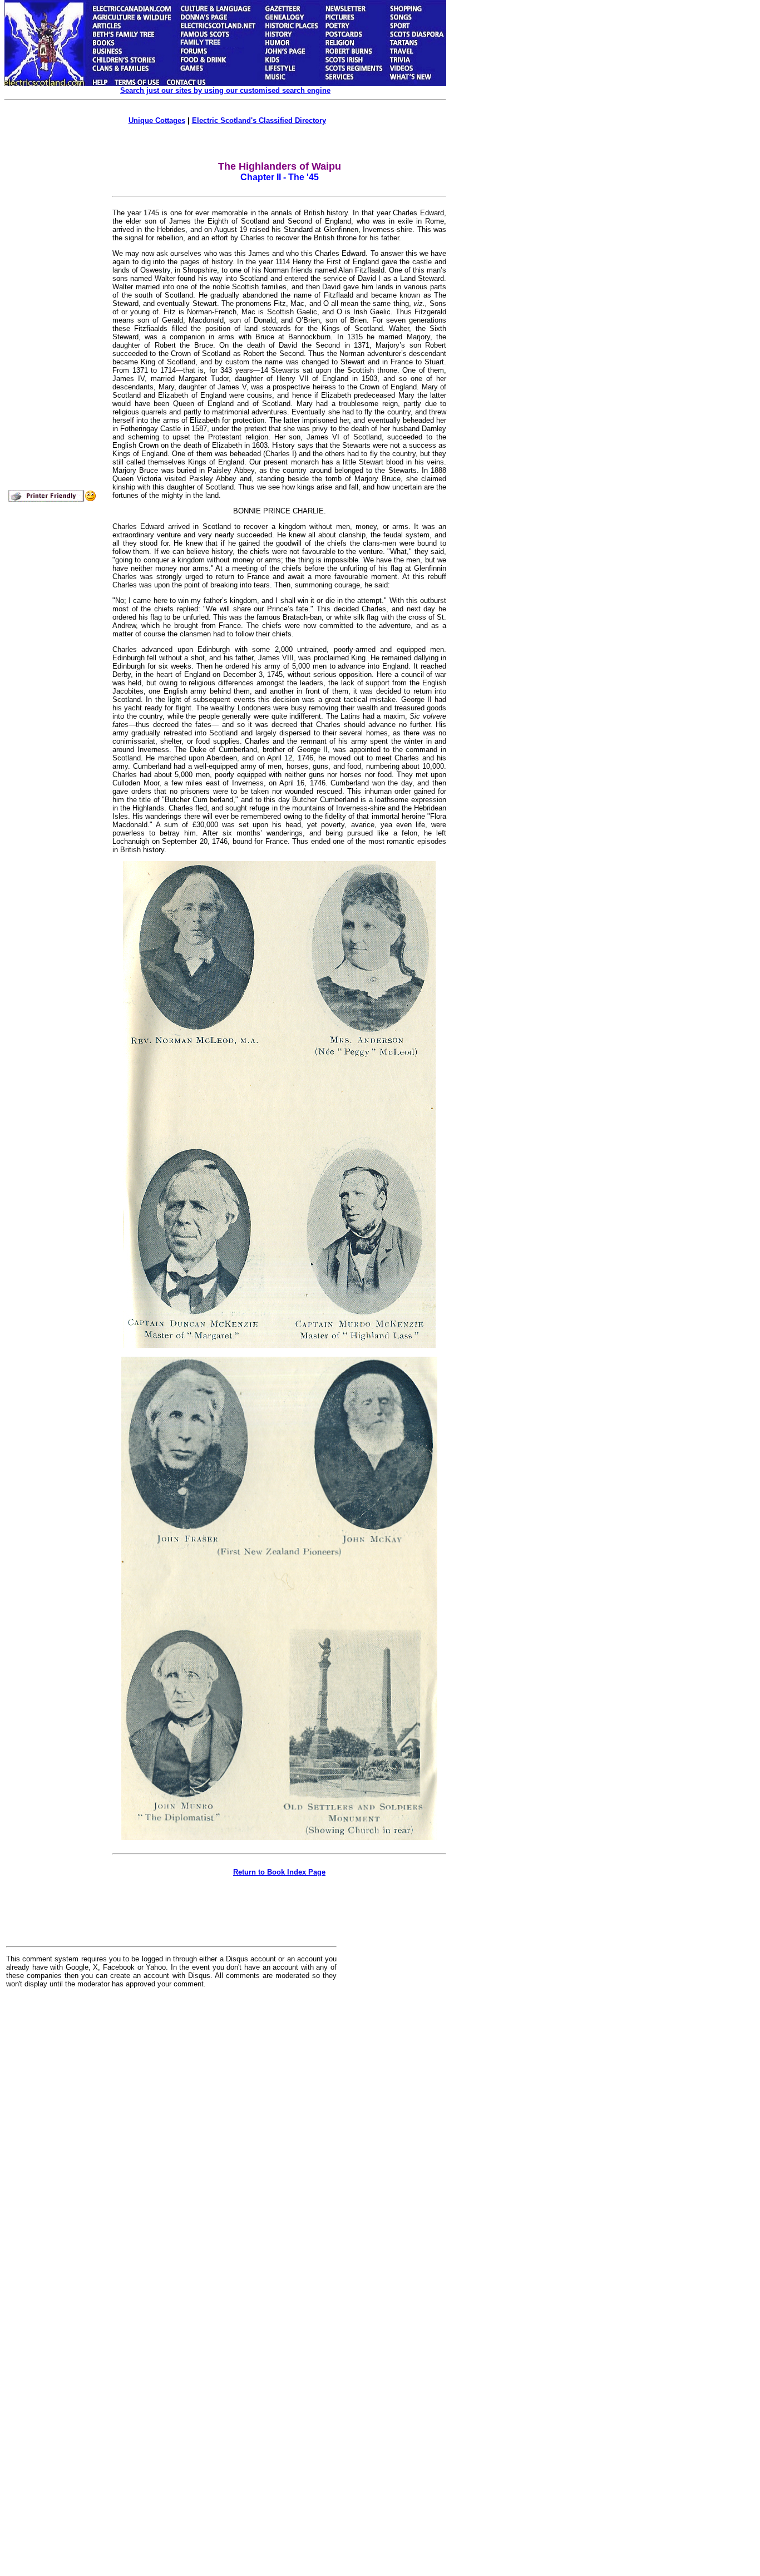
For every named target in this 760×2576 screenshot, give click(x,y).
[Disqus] (171, 2134)
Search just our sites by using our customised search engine (225, 90)
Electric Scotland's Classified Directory (259, 120)
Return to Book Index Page (279, 1872)
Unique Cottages (157, 120)
